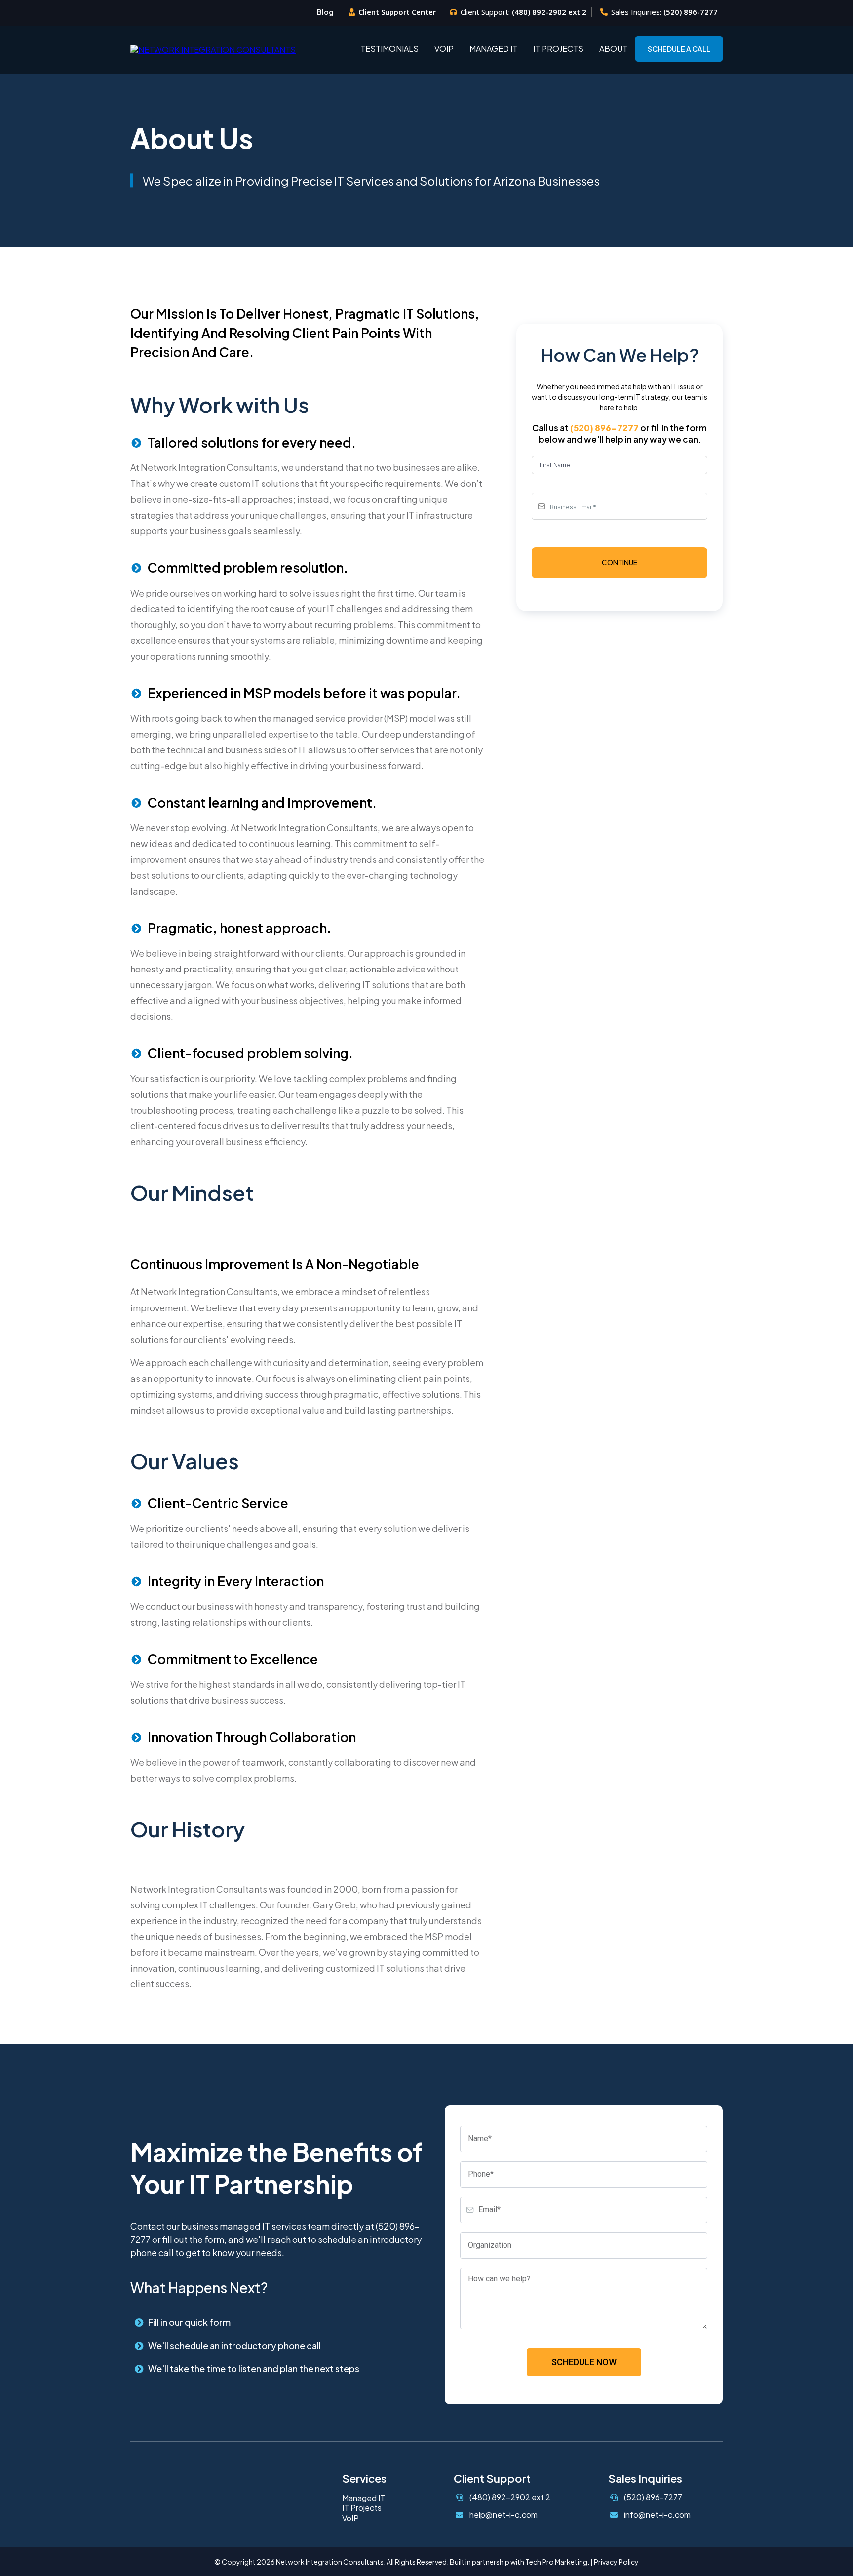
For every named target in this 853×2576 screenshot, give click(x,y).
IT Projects (558, 49)
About (613, 49)
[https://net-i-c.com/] (213, 48)
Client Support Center (397, 12)
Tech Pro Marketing (556, 2562)
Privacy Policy (616, 2562)
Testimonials (389, 49)
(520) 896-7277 (691, 12)
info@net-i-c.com (657, 2515)
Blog (325, 12)
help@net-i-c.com (504, 2515)
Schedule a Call (679, 49)
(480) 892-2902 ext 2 (549, 12)
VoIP (444, 49)
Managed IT (493, 49)
